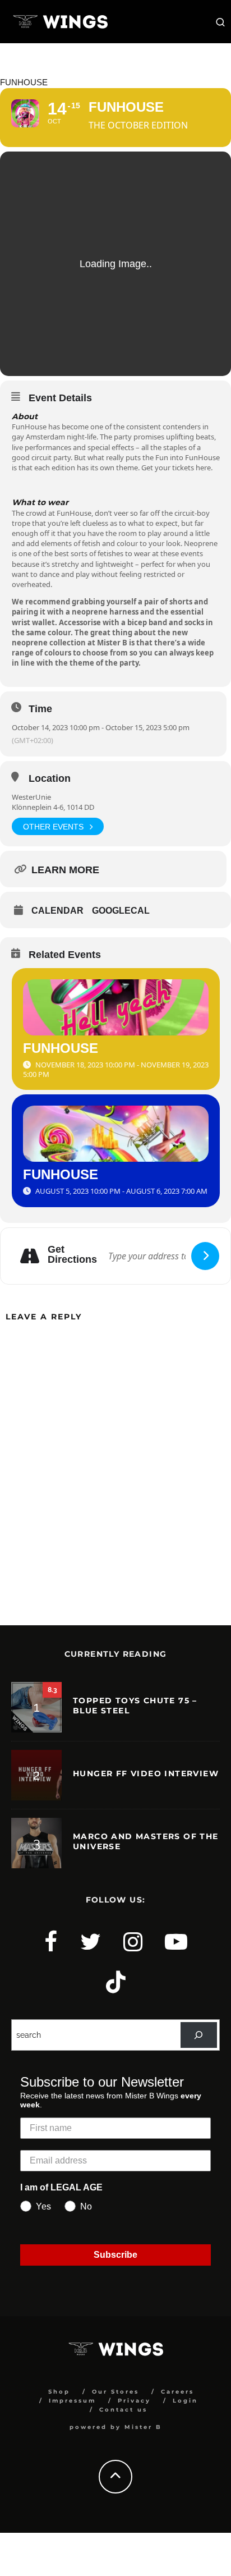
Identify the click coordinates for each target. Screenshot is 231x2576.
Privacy (134, 2401)
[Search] (199, 2035)
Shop (59, 2392)
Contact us (123, 2410)
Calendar (57, 911)
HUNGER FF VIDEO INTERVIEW (146, 1773)
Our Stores (115, 2392)
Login (185, 2401)
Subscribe (115, 2255)
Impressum (72, 2401)
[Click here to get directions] (205, 1256)
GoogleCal (121, 911)
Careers (177, 2392)
